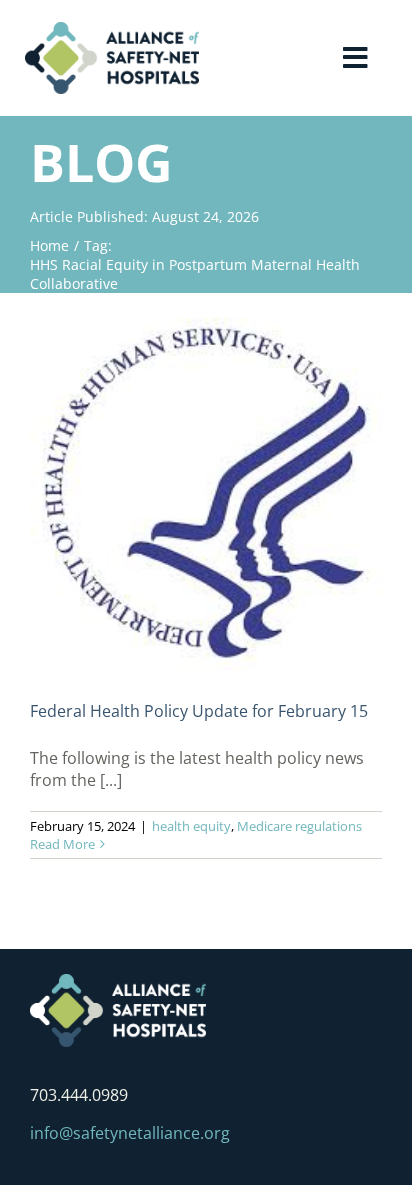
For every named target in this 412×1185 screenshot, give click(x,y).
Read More (62, 844)
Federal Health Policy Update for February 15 (199, 711)
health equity (191, 826)
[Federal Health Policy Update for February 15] (206, 494)
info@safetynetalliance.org (130, 1133)
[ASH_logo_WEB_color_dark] (112, 30)
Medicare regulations (299, 826)
